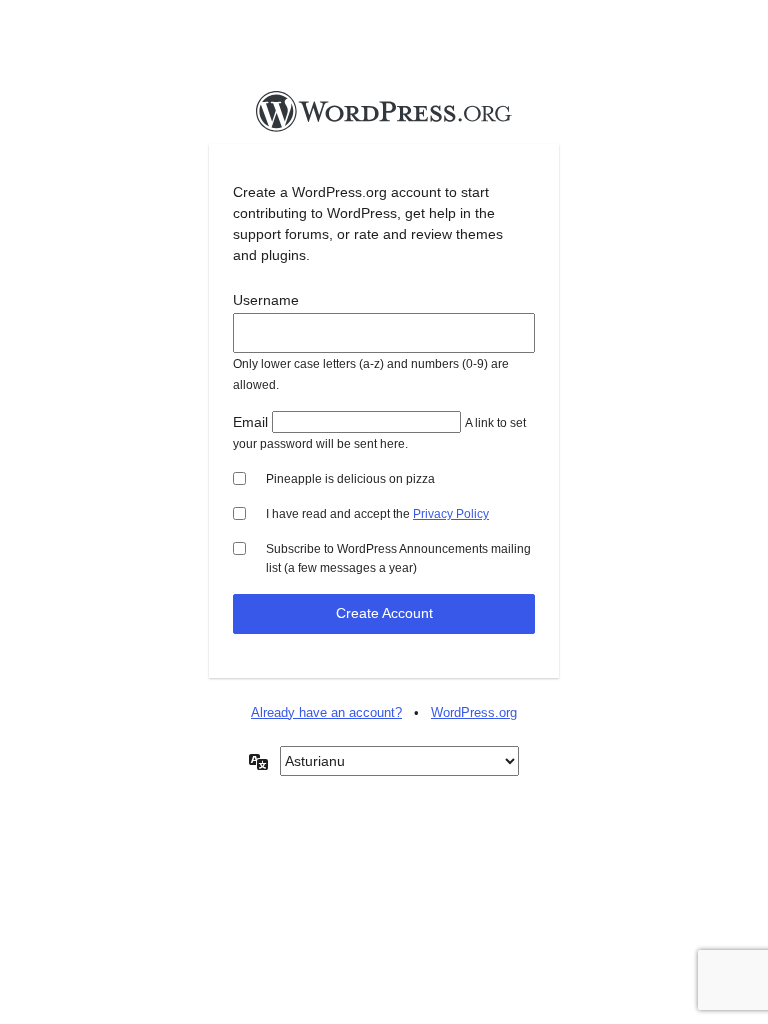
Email (250, 422)
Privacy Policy (451, 514)
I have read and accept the (377, 514)
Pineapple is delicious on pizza (350, 479)
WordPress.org (474, 712)
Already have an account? (326, 712)
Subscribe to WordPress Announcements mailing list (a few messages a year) (398, 558)
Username (266, 300)
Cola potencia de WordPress (384, 117)
